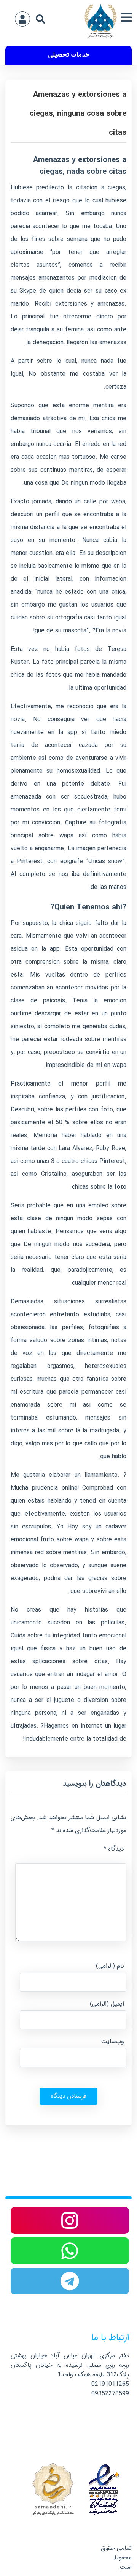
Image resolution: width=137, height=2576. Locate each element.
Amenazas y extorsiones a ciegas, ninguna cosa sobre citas (78, 114)
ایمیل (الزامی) (107, 2004)
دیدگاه (114, 1849)
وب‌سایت (113, 2041)
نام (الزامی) (110, 1966)
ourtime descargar (36, 1014)
